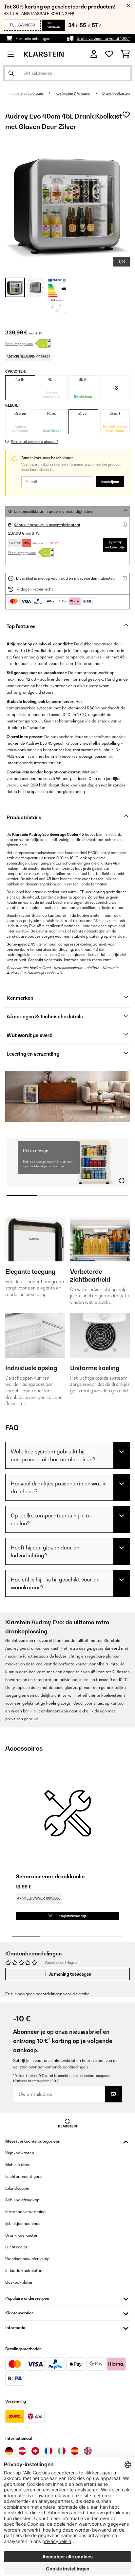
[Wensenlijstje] (109, 54)
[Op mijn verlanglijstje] (126, 115)
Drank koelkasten (116, 93)
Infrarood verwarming (25, 2212)
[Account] (94, 54)
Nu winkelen (54, 25)
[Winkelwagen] (125, 54)
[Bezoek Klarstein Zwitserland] (35, 2451)
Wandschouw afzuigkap (27, 2259)
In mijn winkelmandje (115, 545)
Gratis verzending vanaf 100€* (103, 39)
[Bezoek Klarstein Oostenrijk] (22, 2451)
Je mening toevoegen (69, 1974)
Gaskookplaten (19, 2282)
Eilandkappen (18, 2188)
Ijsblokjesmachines (23, 2223)
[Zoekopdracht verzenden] (11, 73)
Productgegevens (19, 344)
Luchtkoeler (16, 2247)
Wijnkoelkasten (20, 2153)
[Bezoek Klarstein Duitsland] (9, 2451)
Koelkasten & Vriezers (73, 93)
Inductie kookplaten (24, 2270)
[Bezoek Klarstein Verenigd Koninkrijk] (88, 2451)
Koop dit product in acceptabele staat (47, 525)
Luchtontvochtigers (23, 2176)
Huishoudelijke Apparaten (23, 93)
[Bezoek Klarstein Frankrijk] (48, 2451)
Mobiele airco (18, 2165)
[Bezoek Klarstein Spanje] (75, 2451)
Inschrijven (110, 482)
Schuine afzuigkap (22, 2200)
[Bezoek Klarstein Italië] (62, 2451)
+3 (115, 388)
